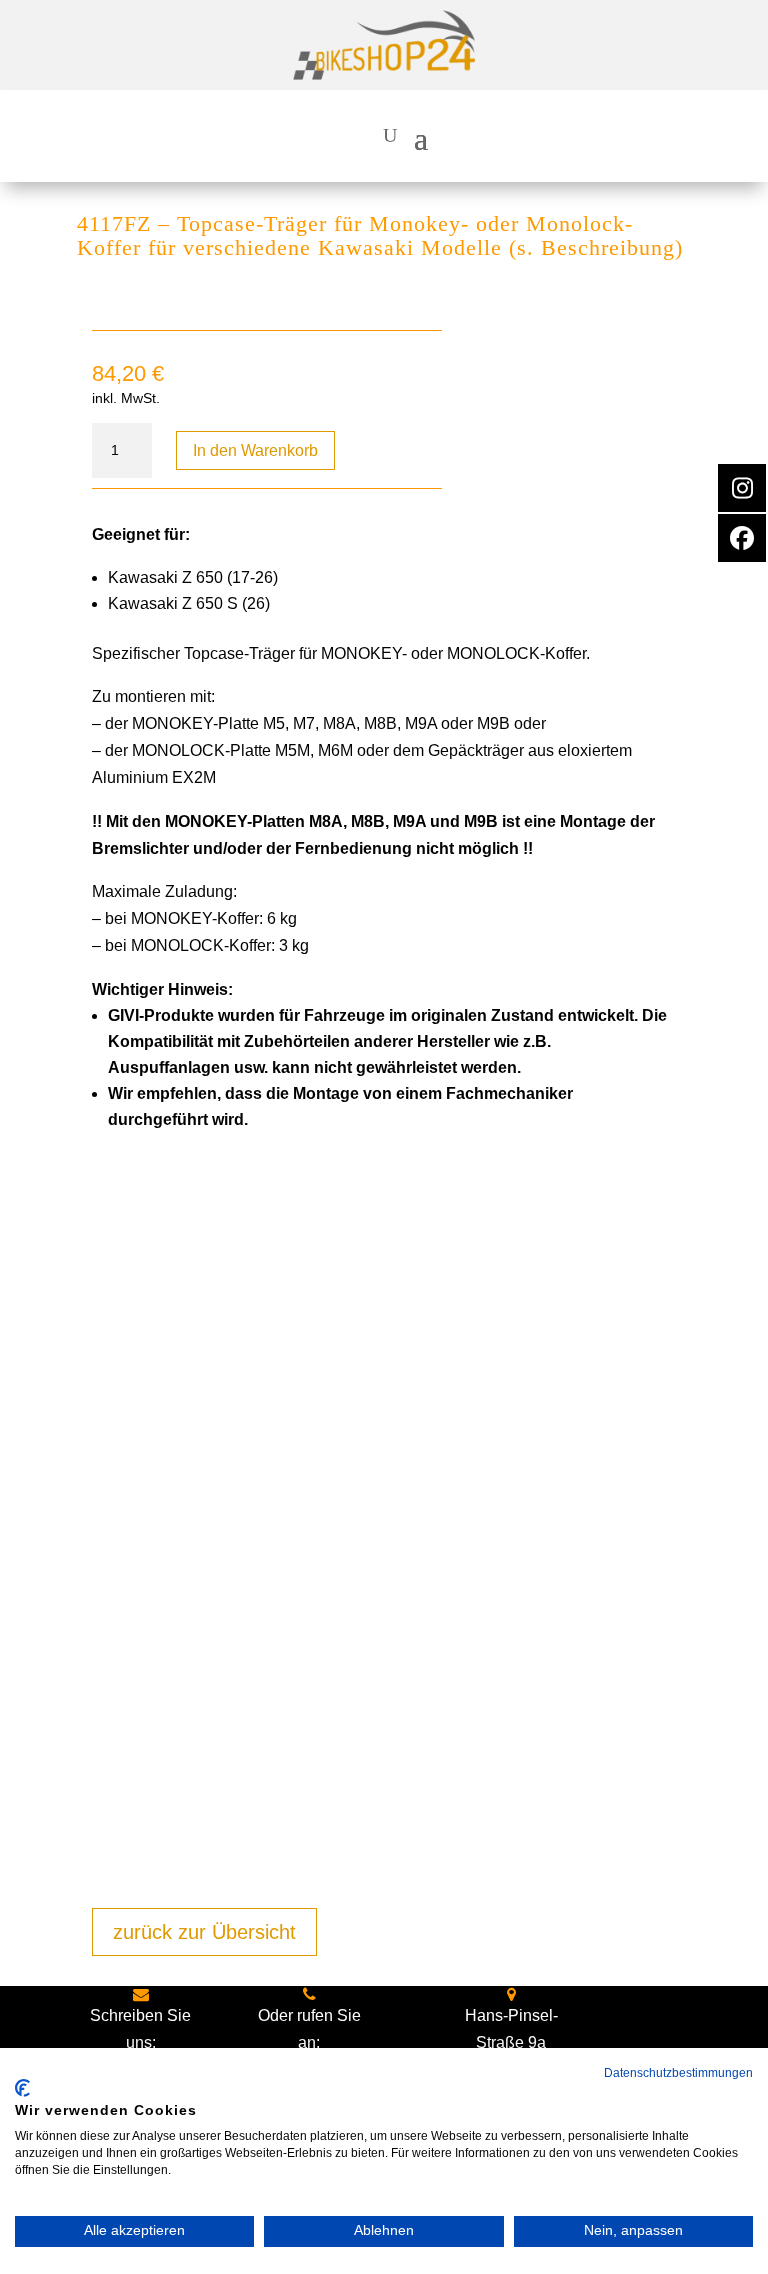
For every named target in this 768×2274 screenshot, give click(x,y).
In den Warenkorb (255, 450)
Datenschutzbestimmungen (678, 2073)
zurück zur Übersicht (204, 1932)
